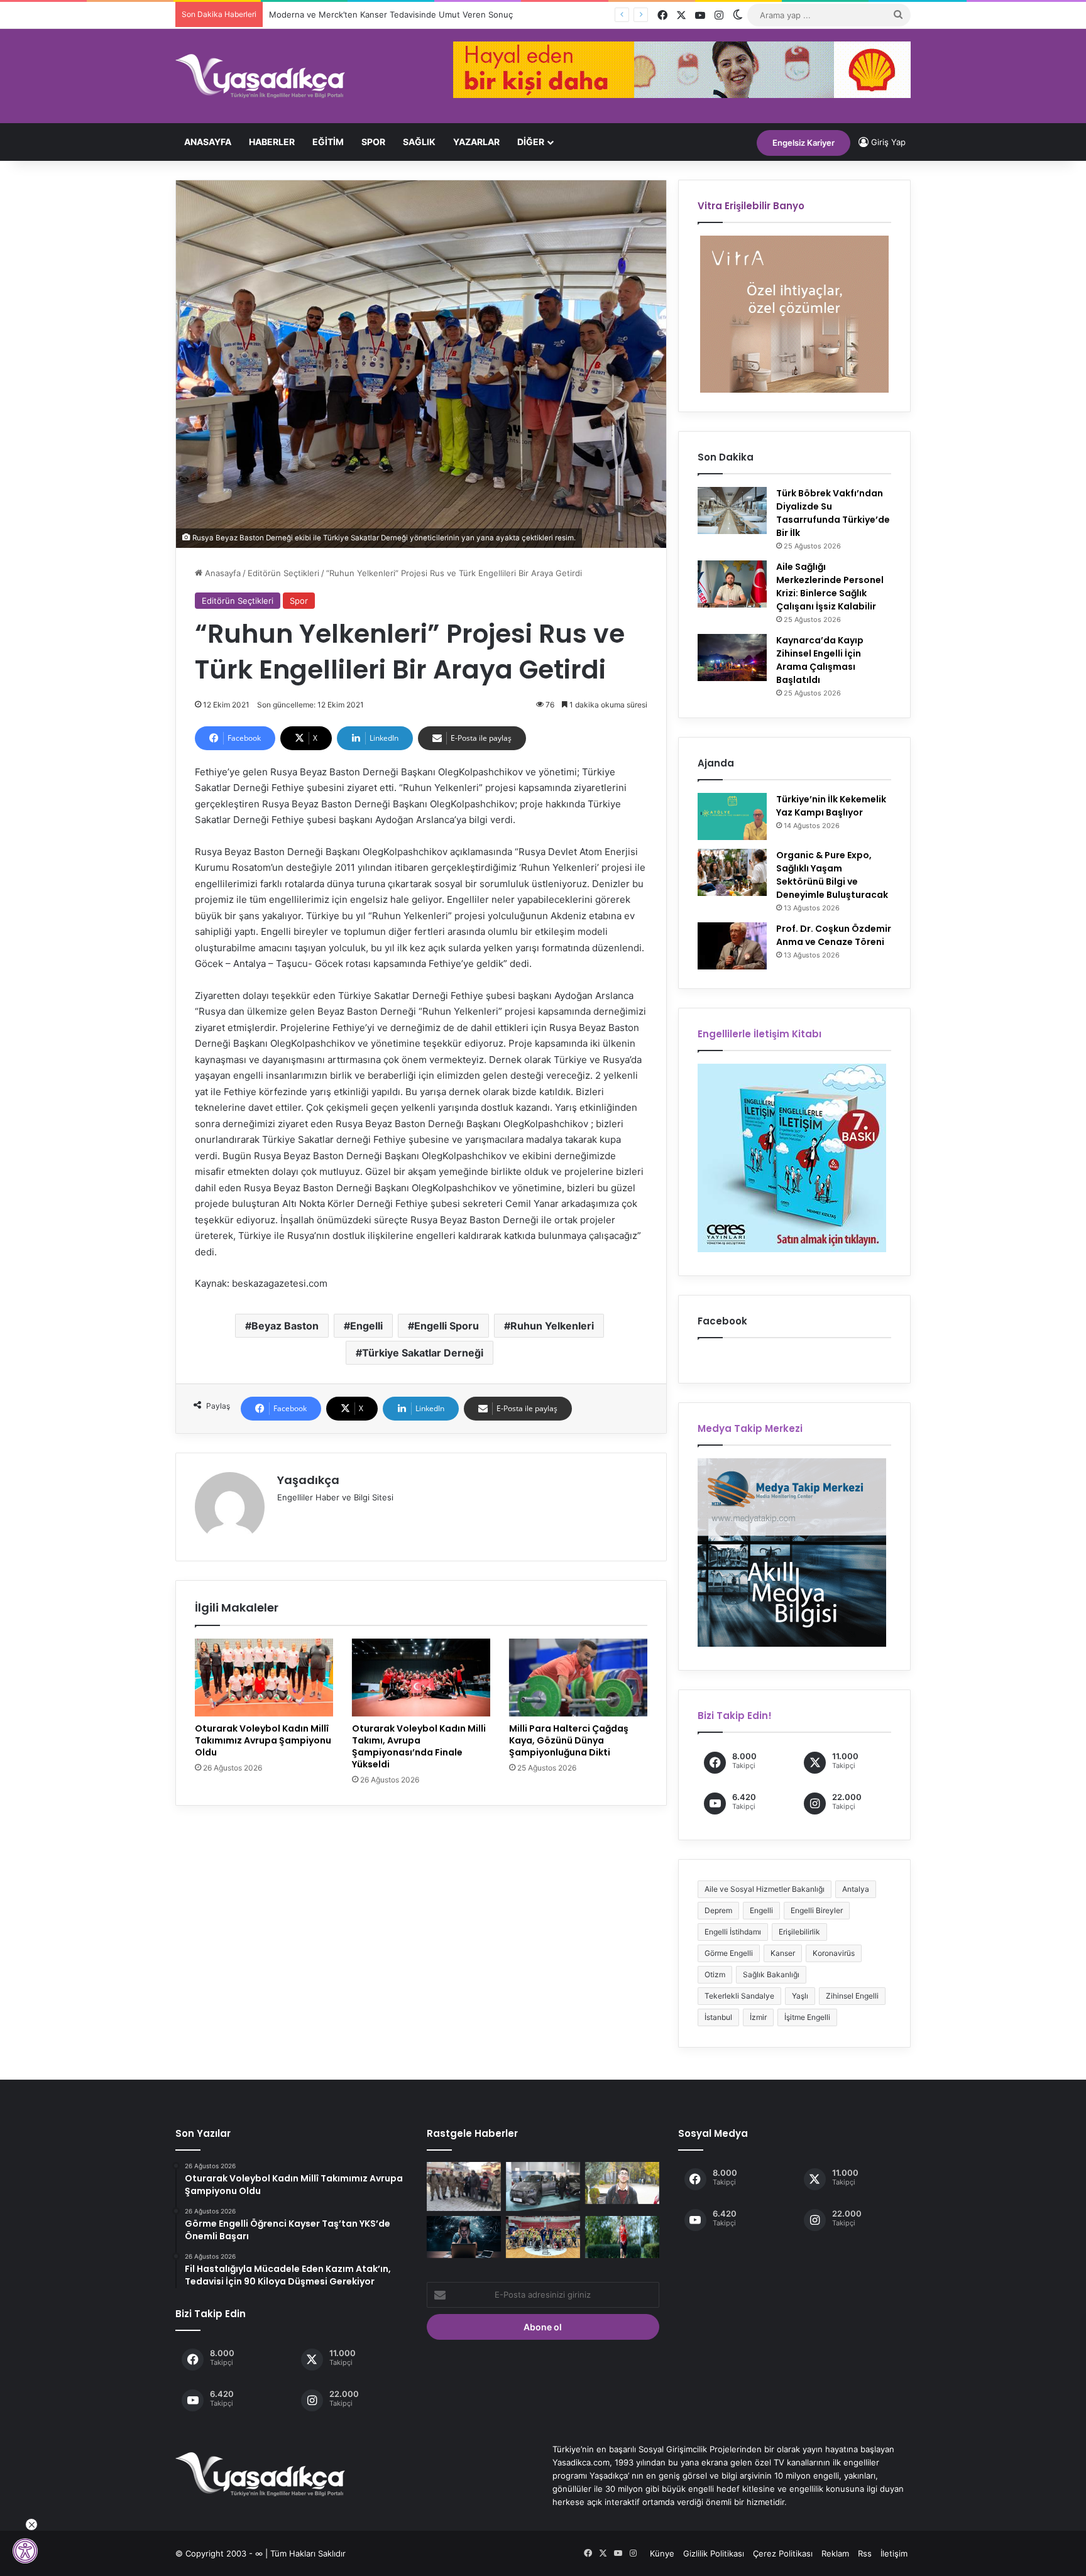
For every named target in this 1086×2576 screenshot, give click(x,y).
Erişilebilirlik (799, 1932)
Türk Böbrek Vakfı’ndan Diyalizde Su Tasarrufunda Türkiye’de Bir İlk (833, 513)
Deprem (718, 1910)
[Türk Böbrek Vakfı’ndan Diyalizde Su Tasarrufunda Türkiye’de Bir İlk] (732, 510)
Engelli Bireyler (817, 1910)
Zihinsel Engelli (852, 1996)
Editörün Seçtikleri (283, 573)
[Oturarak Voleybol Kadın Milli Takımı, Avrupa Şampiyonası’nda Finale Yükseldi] (421, 1678)
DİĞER (531, 142)
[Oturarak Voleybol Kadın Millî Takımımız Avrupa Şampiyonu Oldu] (264, 1678)
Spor (373, 142)
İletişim (894, 2553)
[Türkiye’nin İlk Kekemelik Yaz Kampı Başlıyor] (732, 816)
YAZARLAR (476, 142)
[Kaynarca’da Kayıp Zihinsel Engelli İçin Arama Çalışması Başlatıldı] (732, 658)
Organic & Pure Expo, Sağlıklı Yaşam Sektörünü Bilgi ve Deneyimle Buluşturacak (832, 875)
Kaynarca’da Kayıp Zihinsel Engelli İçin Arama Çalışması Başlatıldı (820, 660)
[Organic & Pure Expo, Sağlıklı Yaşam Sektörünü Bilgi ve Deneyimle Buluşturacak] (732, 872)
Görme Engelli (729, 1953)
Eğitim (328, 142)
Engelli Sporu (447, 1326)
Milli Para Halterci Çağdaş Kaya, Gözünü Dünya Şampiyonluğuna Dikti (569, 1740)
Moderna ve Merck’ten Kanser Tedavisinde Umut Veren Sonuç (378, 14)
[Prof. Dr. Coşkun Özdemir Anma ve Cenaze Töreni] (732, 946)
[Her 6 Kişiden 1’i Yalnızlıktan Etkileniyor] (464, 2237)
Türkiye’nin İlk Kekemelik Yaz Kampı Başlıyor (831, 806)
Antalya (856, 1889)
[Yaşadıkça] (260, 76)
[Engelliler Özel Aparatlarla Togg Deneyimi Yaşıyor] (543, 2186)
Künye (662, 2553)
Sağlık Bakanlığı (771, 1974)
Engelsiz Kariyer (804, 143)
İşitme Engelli (807, 2017)
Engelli (366, 1326)
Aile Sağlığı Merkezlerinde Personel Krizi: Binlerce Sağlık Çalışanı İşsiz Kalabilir (830, 587)
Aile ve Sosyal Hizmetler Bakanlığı (765, 1889)
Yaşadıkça (308, 1480)
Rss (865, 2553)
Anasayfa (208, 142)
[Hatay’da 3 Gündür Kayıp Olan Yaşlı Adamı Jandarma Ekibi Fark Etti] (464, 2186)
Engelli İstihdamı (733, 1932)
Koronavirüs (834, 1953)
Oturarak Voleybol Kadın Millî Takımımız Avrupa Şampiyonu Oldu (263, 1740)
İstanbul (718, 2017)
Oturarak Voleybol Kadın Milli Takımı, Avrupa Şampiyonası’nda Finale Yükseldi (419, 1746)
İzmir (758, 2017)
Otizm (715, 1974)
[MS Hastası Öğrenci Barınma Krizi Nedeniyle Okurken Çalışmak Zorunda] (622, 2183)
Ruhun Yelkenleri (552, 1326)
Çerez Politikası (783, 2553)
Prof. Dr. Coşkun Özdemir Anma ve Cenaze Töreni (834, 935)
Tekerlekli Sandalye (739, 1996)
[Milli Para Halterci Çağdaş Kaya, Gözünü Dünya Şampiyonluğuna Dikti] (578, 1678)
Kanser (783, 1953)
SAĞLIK (419, 142)
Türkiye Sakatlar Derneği (423, 1353)
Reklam (835, 2553)
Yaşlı (800, 1996)
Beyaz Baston (285, 1326)
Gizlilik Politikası (714, 2553)
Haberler (272, 142)
